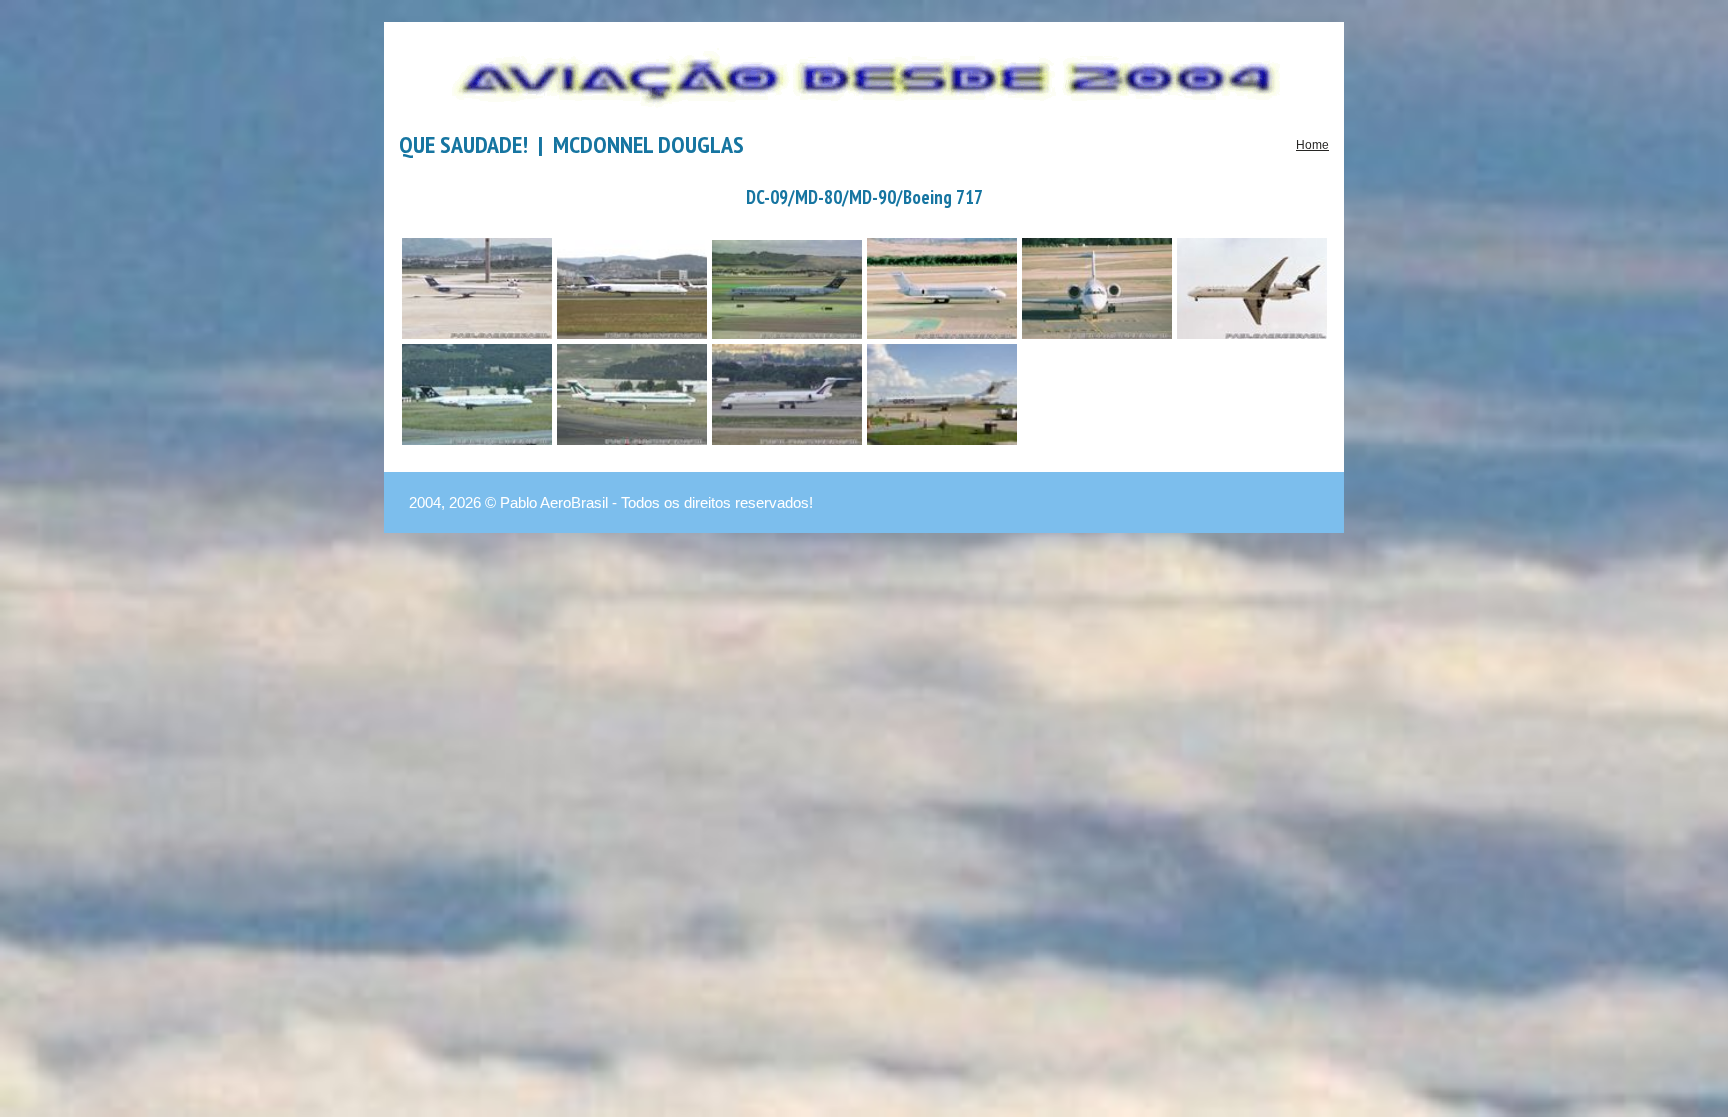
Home (1312, 145)
